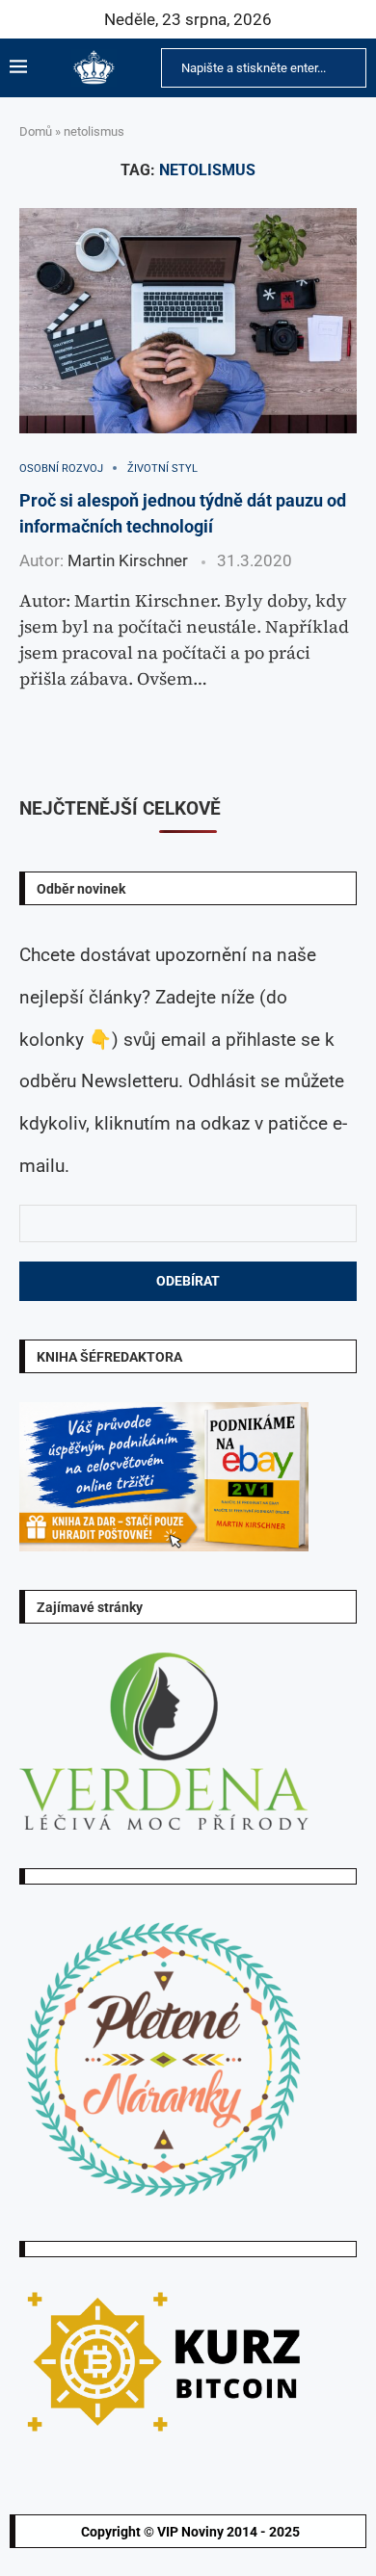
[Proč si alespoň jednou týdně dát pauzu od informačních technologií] (188, 320)
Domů (36, 131)
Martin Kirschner (128, 560)
